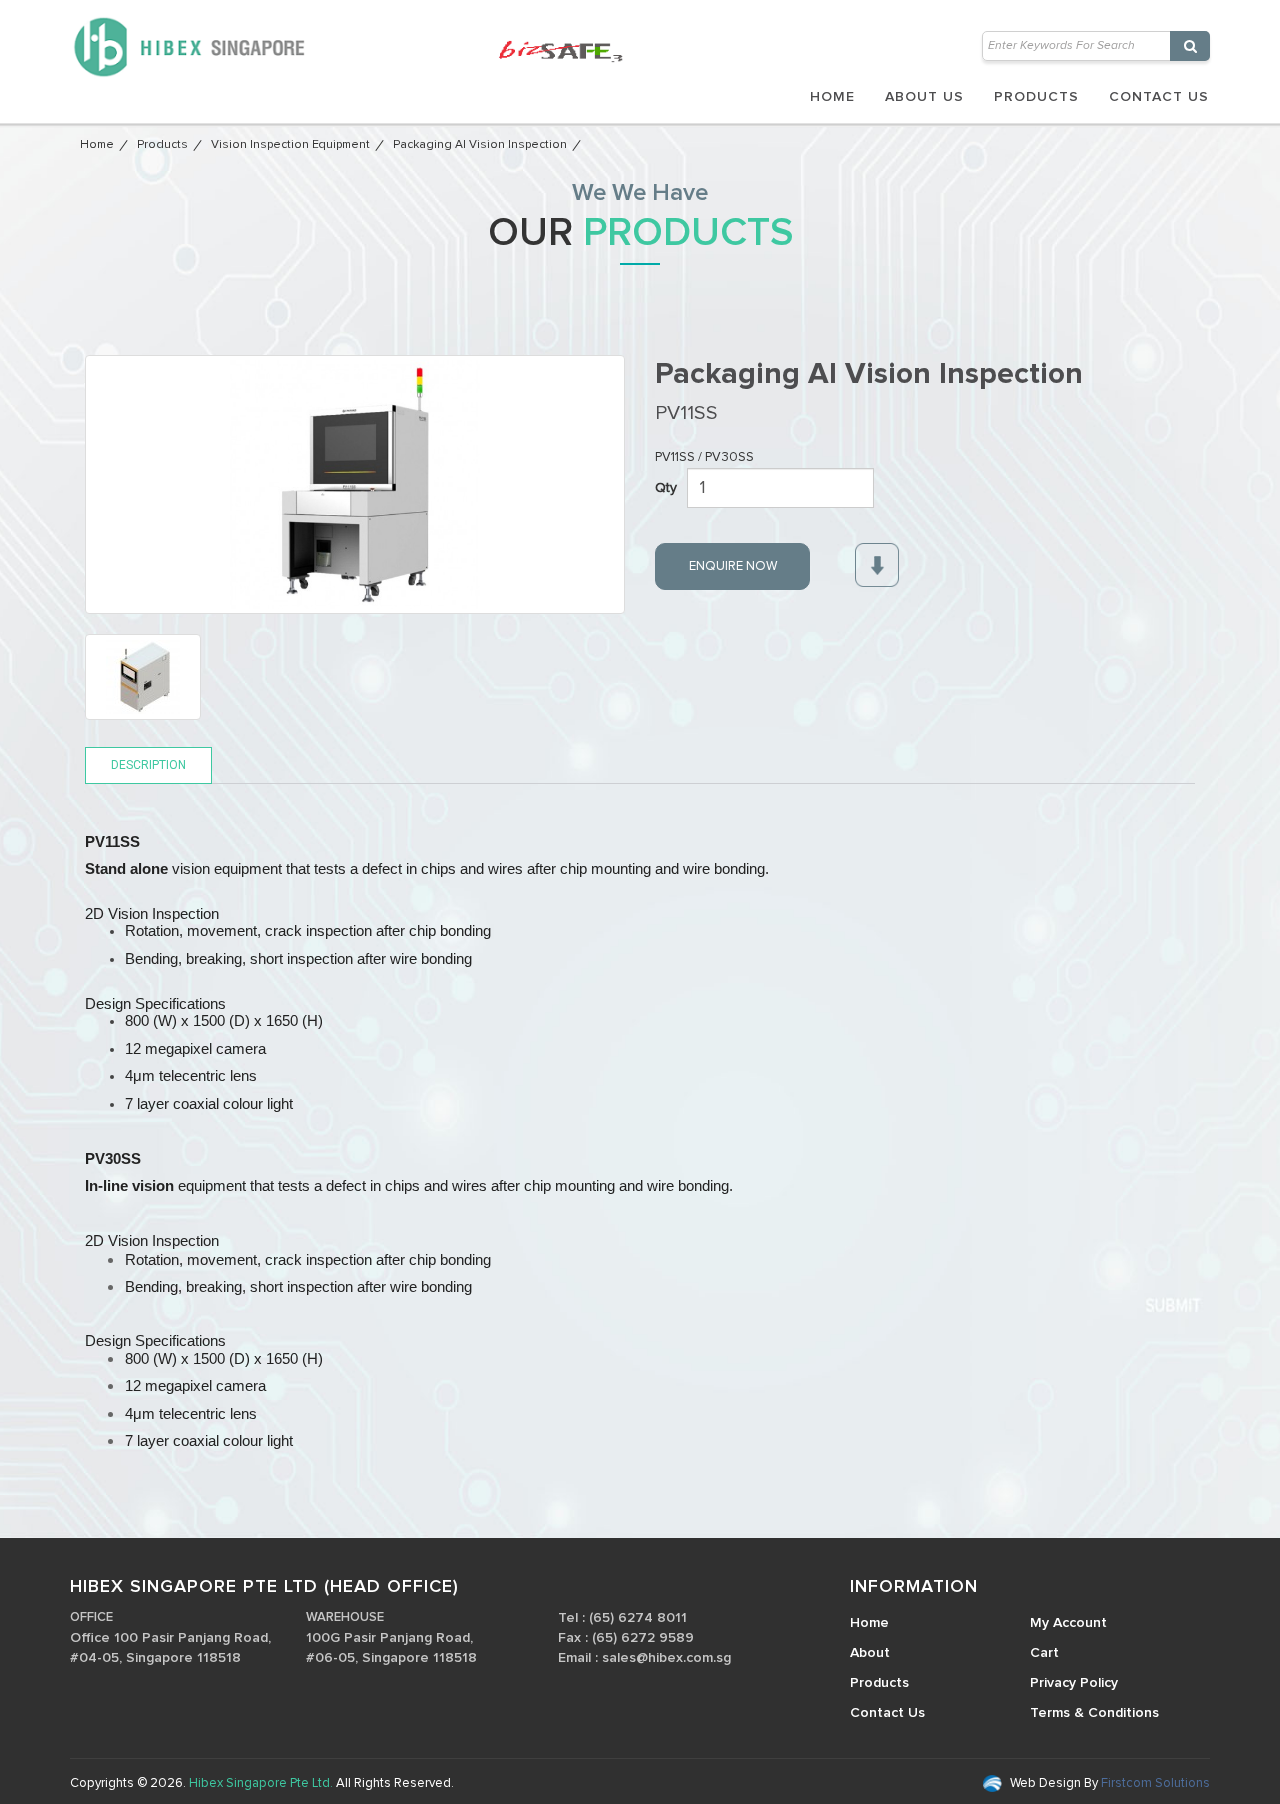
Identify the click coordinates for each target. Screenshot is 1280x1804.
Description (148, 765)
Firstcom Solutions (1154, 1783)
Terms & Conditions (1094, 1713)
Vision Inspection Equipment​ (290, 145)
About (870, 1653)
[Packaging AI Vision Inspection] (355, 484)
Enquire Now (733, 566)
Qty (666, 488)
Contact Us (1159, 97)
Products (1036, 97)
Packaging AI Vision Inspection (480, 145)
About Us (924, 97)
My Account (1068, 1623)
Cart (1044, 1653)
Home (832, 97)
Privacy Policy (1074, 1683)
